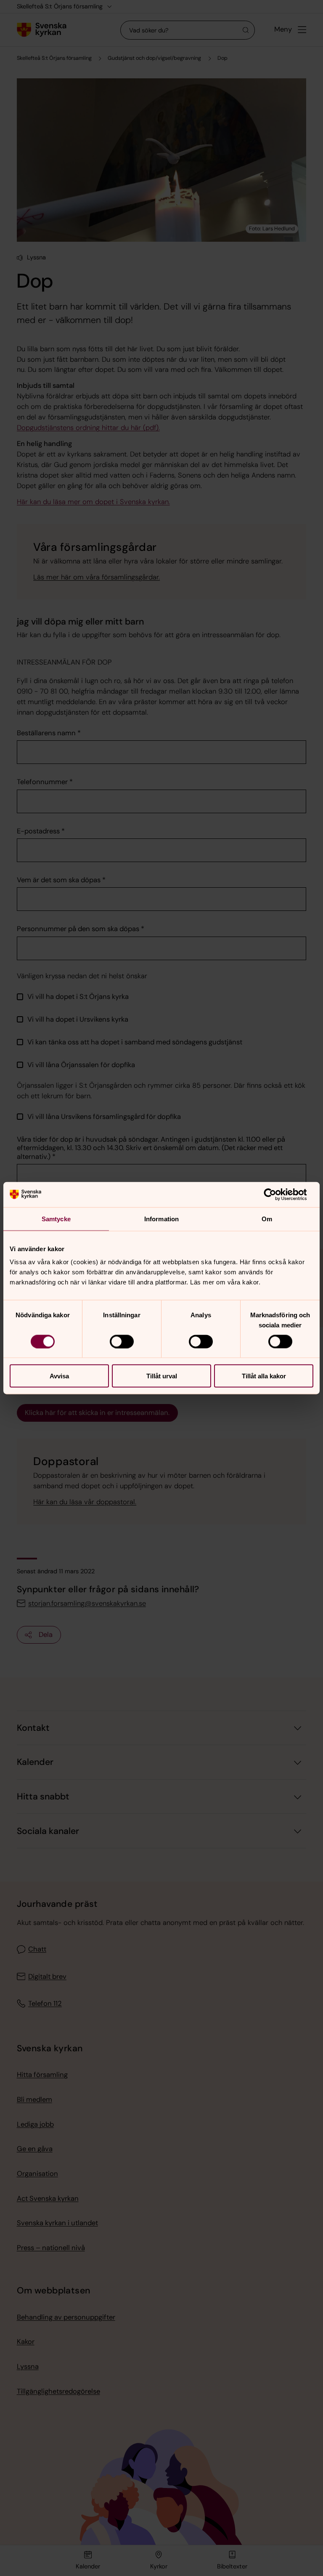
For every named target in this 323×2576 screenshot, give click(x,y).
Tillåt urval (162, 1376)
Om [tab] (267, 1219)
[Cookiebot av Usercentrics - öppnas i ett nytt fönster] (277, 1194)
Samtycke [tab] (56, 1219)
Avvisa (59, 1376)
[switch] (122, 1341)
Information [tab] (161, 1219)
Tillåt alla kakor (264, 1376)
